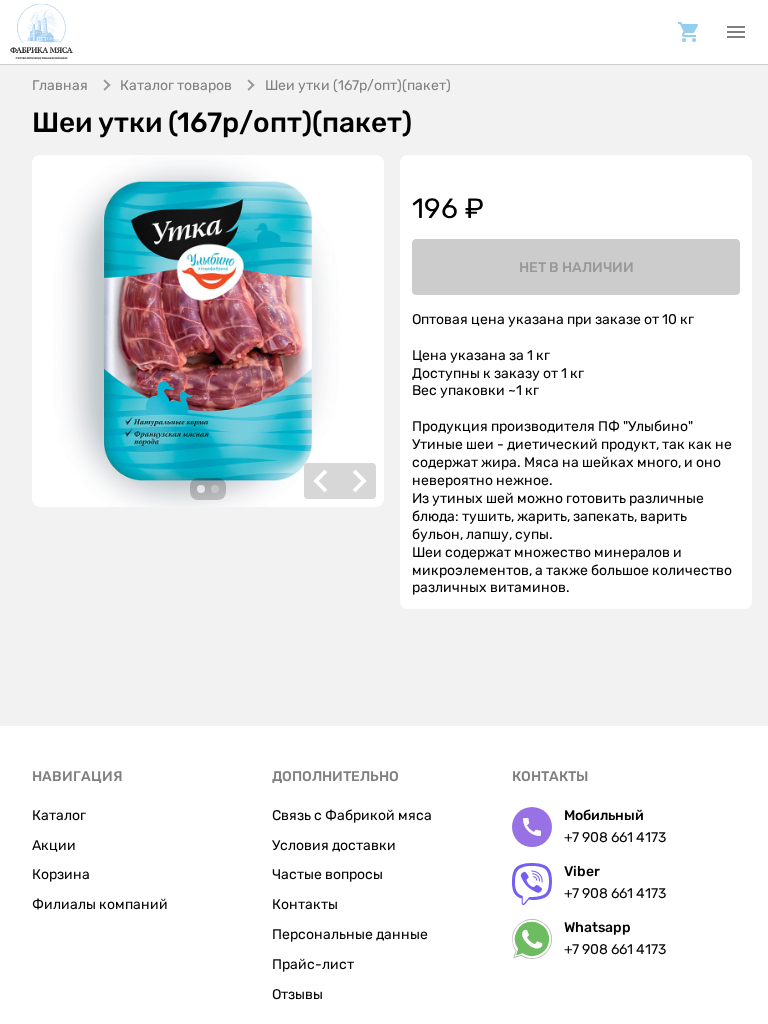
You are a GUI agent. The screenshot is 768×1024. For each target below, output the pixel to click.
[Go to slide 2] (215, 489)
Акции (54, 845)
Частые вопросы (327, 874)
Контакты (305, 904)
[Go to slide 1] (201, 489)
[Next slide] (358, 481)
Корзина (61, 874)
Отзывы (297, 994)
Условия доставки (334, 845)
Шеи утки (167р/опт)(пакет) (358, 85)
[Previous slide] (322, 481)
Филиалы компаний (100, 904)
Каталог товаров (176, 85)
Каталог (59, 815)
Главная (60, 85)
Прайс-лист (313, 964)
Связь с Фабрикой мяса (352, 815)
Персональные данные (350, 934)
